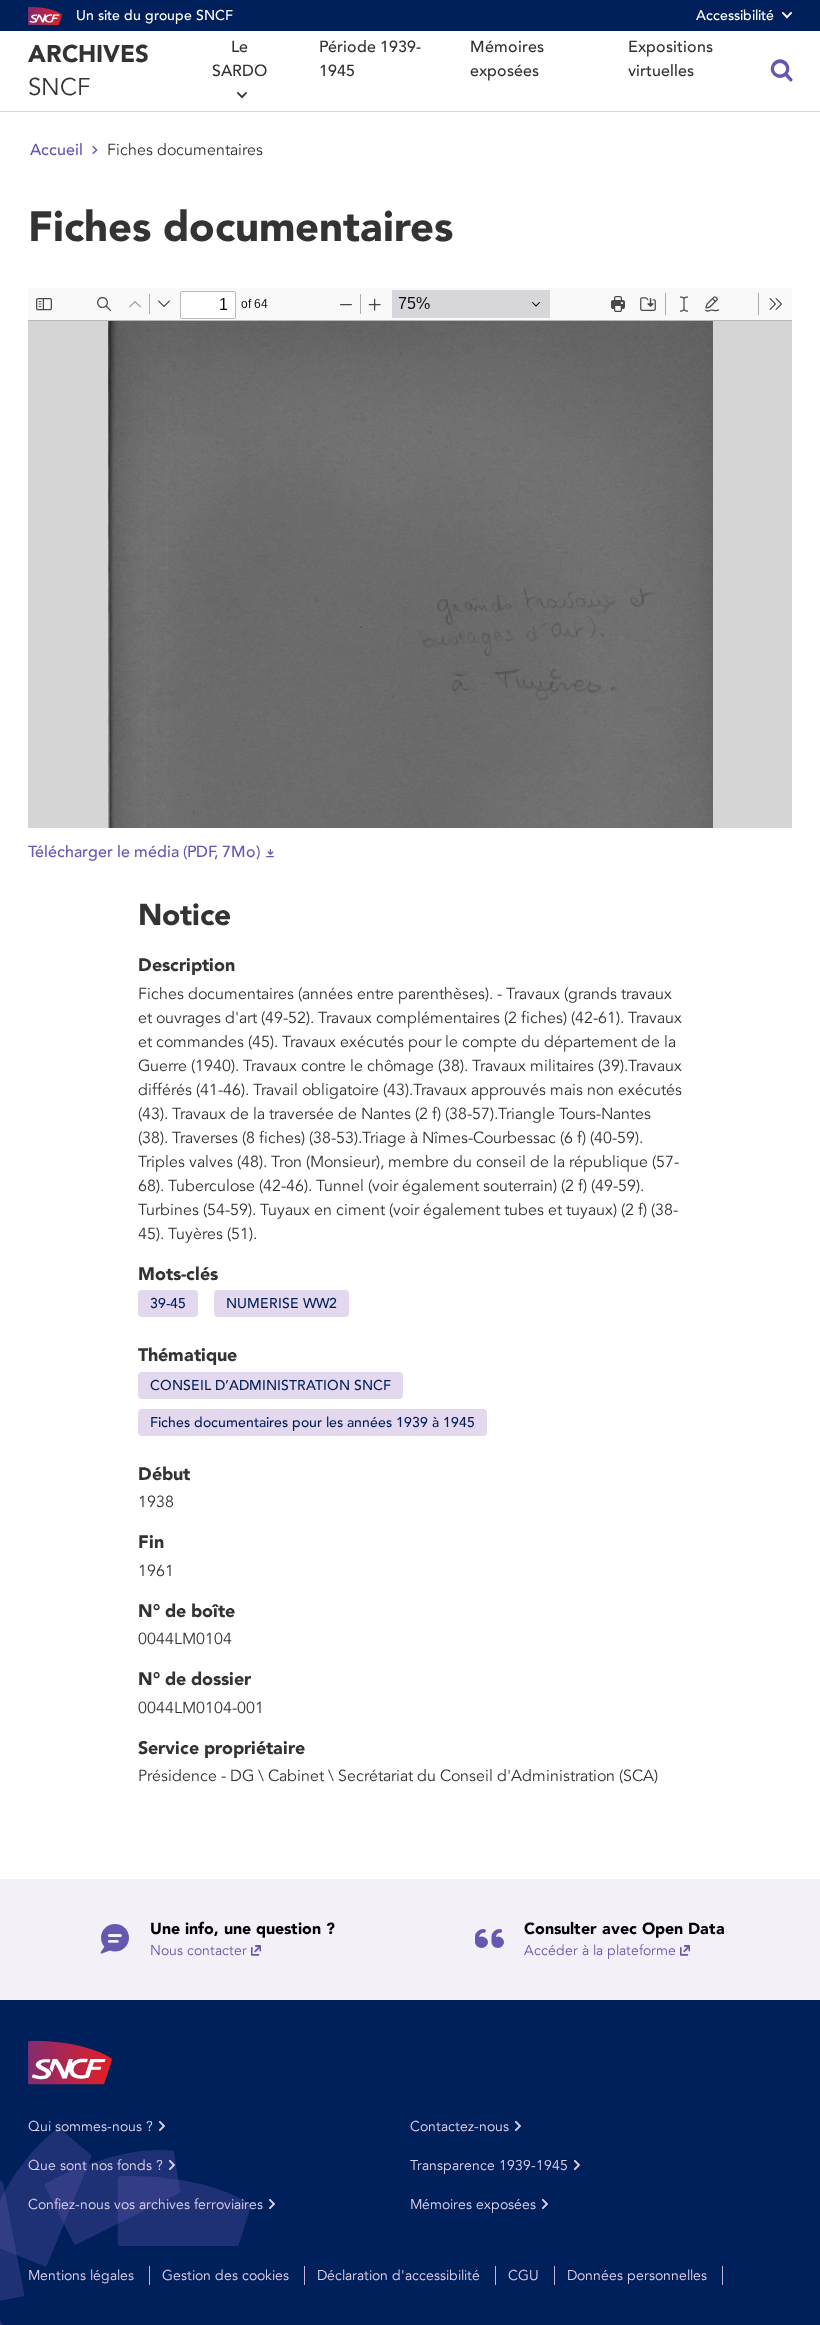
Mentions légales (81, 2275)
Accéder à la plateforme (600, 1950)
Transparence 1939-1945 (489, 2165)
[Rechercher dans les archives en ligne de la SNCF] (782, 71)
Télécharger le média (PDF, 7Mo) (144, 852)
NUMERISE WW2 (281, 1303)
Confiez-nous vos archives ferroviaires (145, 2204)
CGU (523, 2275)
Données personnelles (637, 2275)
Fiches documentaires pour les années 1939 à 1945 (312, 1422)
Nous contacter (198, 1950)
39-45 (168, 1303)
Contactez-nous (459, 2126)
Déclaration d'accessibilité (398, 2275)
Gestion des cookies (225, 2275)
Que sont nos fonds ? (95, 2165)
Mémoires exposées (507, 59)
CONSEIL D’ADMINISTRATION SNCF (270, 1385)
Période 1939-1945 (370, 59)
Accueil (56, 150)
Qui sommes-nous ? (90, 2126)
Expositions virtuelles (670, 59)
